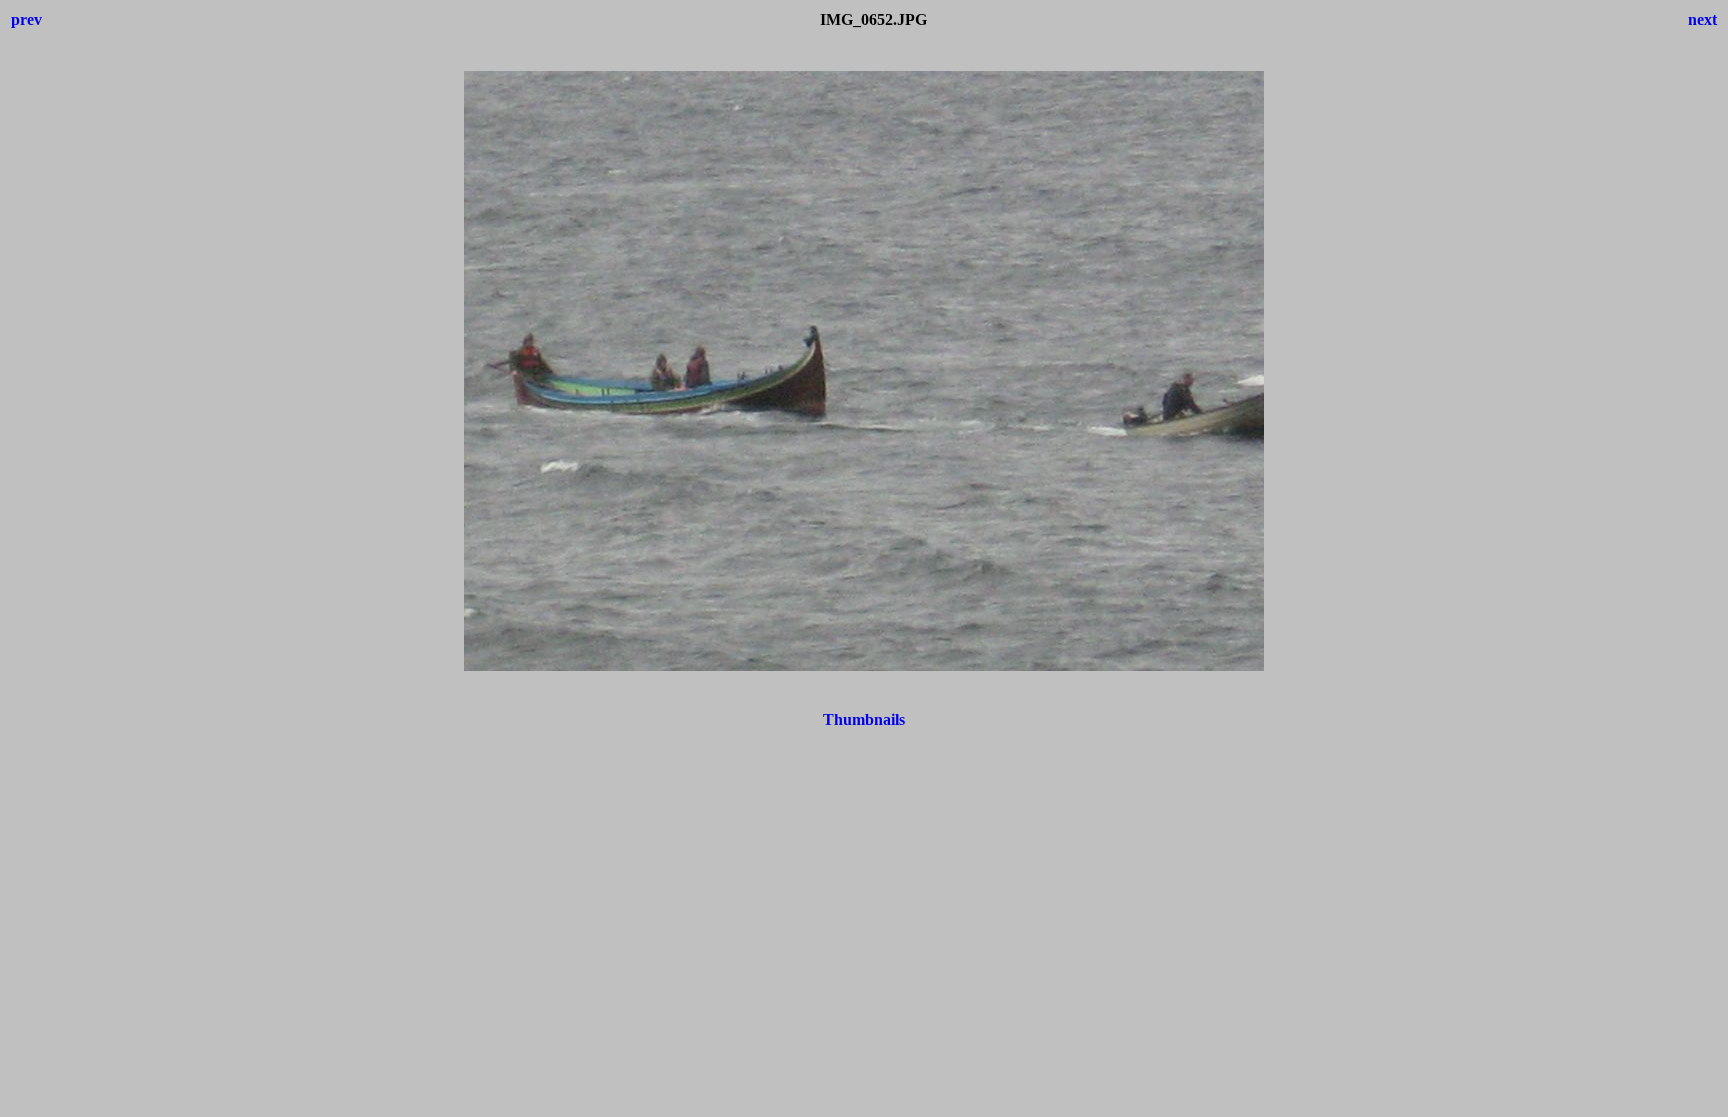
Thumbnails (864, 719)
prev (26, 19)
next (1702, 19)
